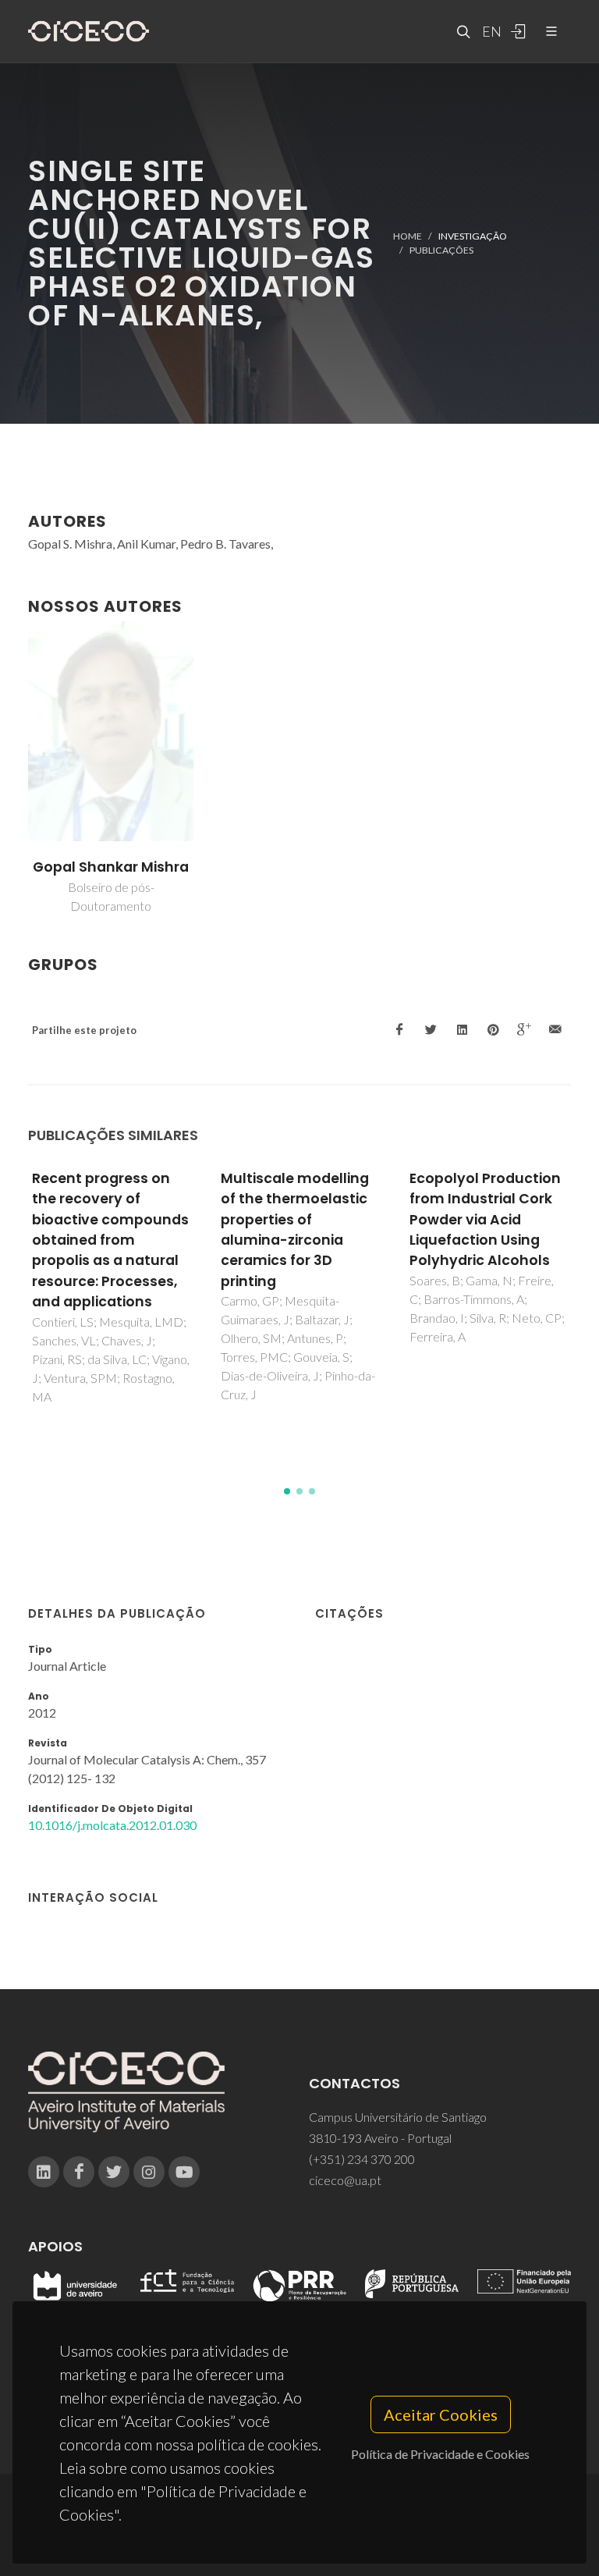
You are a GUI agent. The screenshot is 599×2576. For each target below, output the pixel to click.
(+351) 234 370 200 (362, 2159)
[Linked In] (44, 2172)
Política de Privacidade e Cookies (440, 2454)
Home (408, 236)
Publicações (441, 250)
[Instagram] (149, 2172)
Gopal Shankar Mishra (111, 867)
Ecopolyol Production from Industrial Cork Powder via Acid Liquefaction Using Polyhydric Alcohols (485, 1220)
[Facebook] (79, 2172)
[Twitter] (114, 2172)
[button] (287, 1491)
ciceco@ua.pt (345, 2180)
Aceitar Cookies (441, 2414)
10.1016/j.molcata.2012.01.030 (112, 1825)
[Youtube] (184, 2172)
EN (490, 31)
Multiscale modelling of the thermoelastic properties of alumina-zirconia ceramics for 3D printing (295, 1230)
